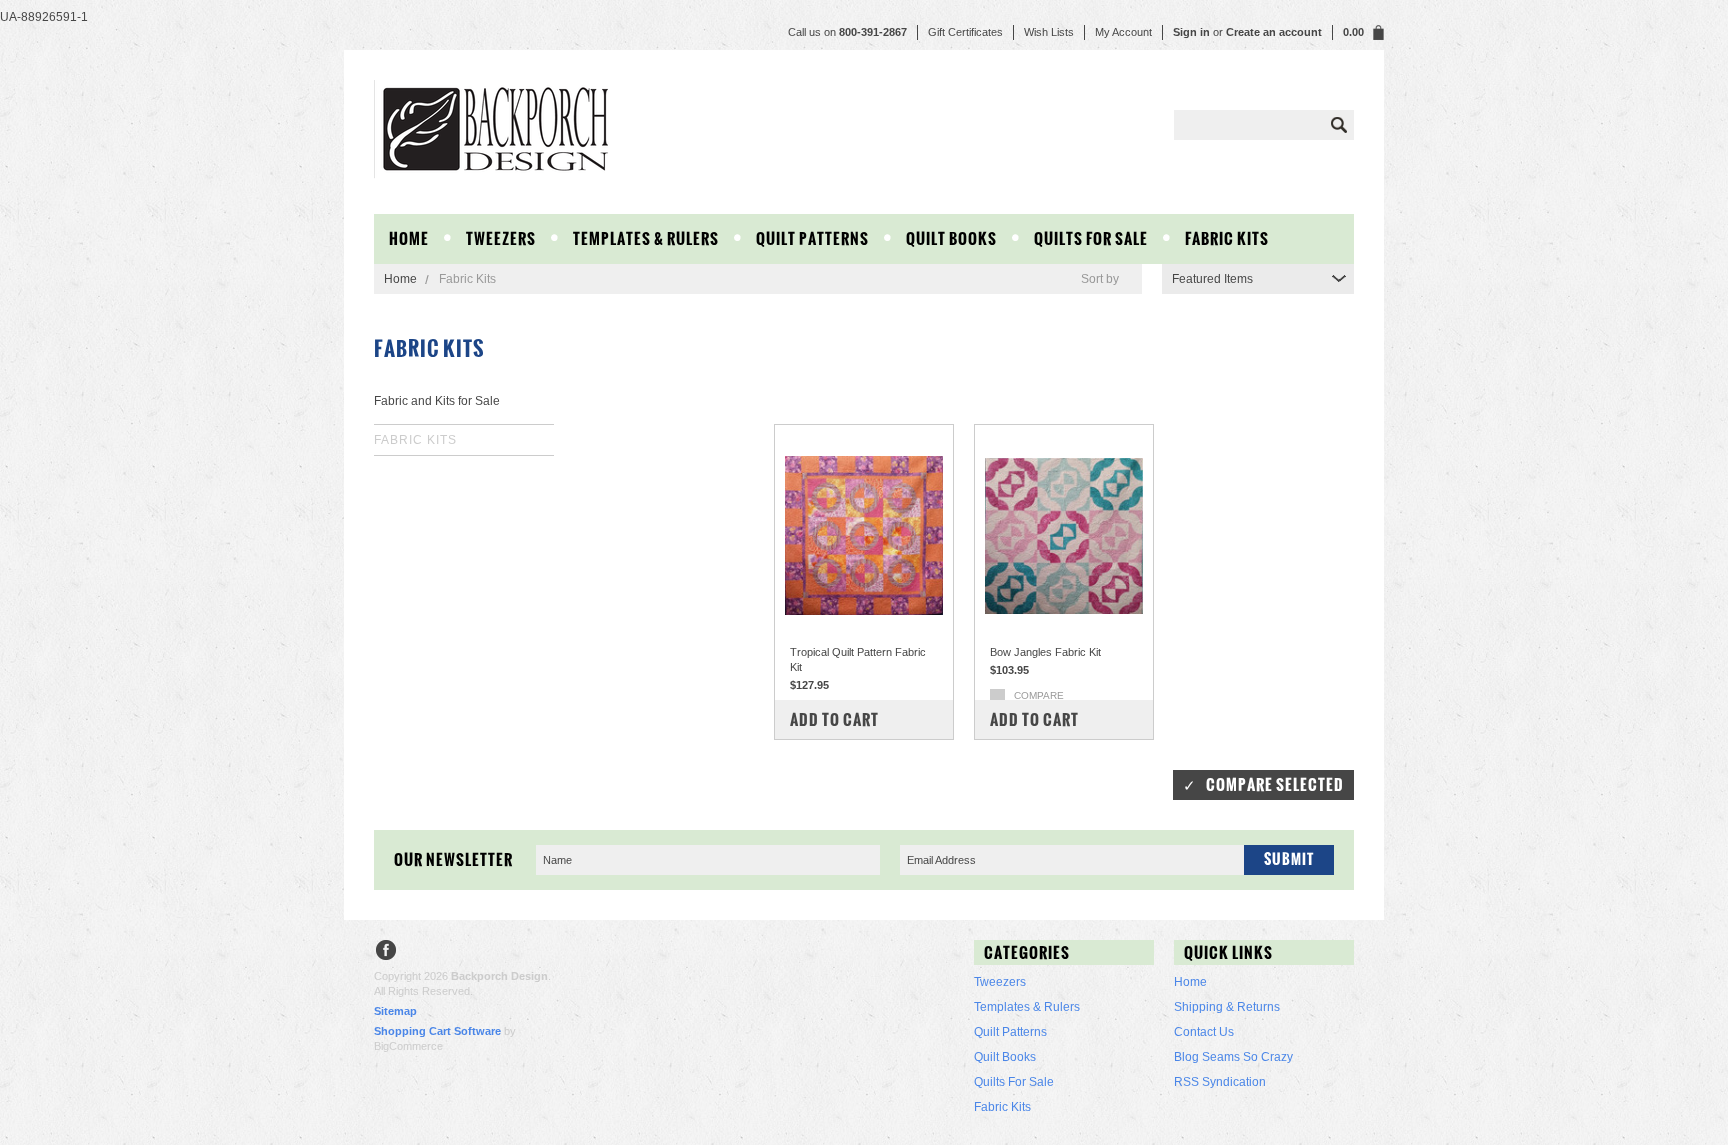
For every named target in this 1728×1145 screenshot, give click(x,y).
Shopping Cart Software (437, 1031)
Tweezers (501, 238)
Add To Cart (834, 719)
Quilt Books (951, 238)
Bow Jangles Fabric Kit (1045, 652)
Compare (1039, 695)
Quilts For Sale (1091, 238)
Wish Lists (1049, 32)
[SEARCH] (1339, 125)
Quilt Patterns (812, 238)
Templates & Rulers (646, 238)
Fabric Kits (1227, 238)
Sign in (1191, 32)
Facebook (386, 952)
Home (400, 279)
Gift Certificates (965, 32)
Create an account (1274, 32)
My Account (1123, 32)
